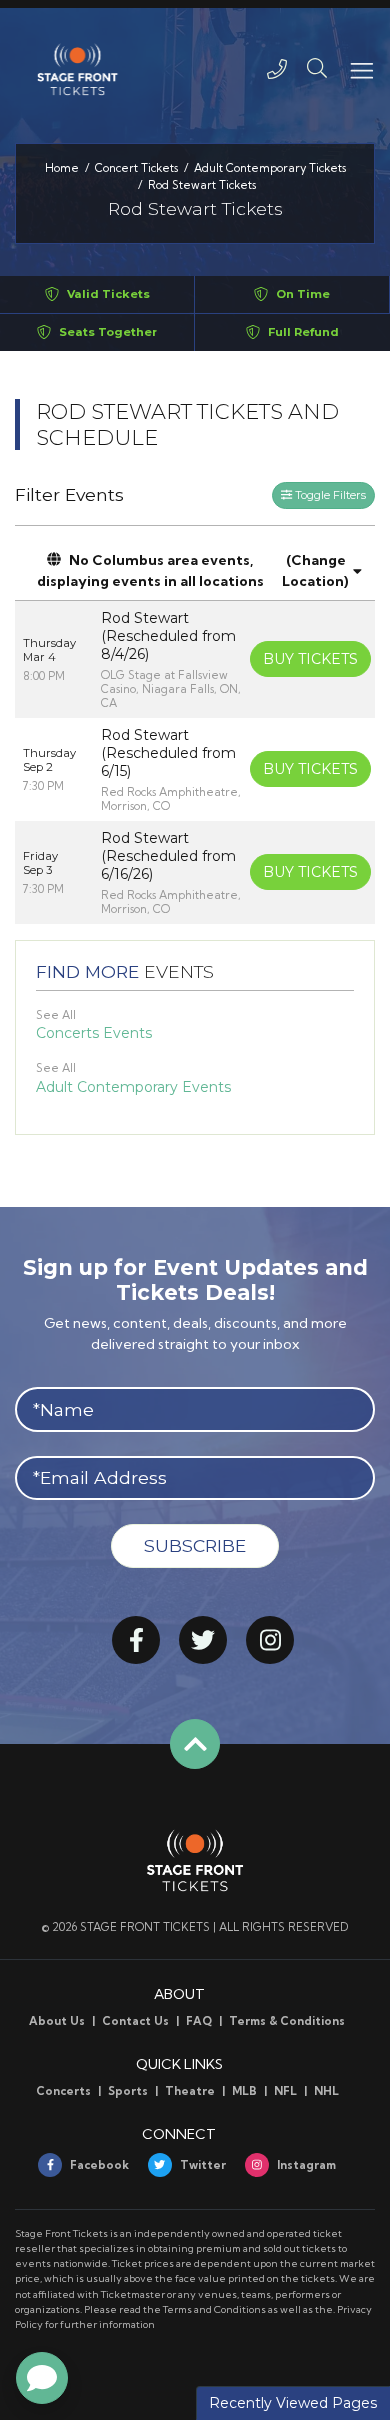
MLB (244, 2091)
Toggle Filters (329, 495)
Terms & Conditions (287, 2021)
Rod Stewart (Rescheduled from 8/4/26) (168, 636)
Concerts (63, 2091)
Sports (128, 2091)
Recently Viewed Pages (293, 2403)
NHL (326, 2091)
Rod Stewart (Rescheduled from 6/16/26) (168, 856)
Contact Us (135, 2021)
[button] (317, 69)
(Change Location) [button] (315, 570)
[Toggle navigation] (361, 69)
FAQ (199, 2021)
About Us (57, 2021)
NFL (285, 2091)
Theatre (190, 2091)
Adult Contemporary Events (133, 1087)
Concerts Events (94, 1033)
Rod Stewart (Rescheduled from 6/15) (168, 753)
